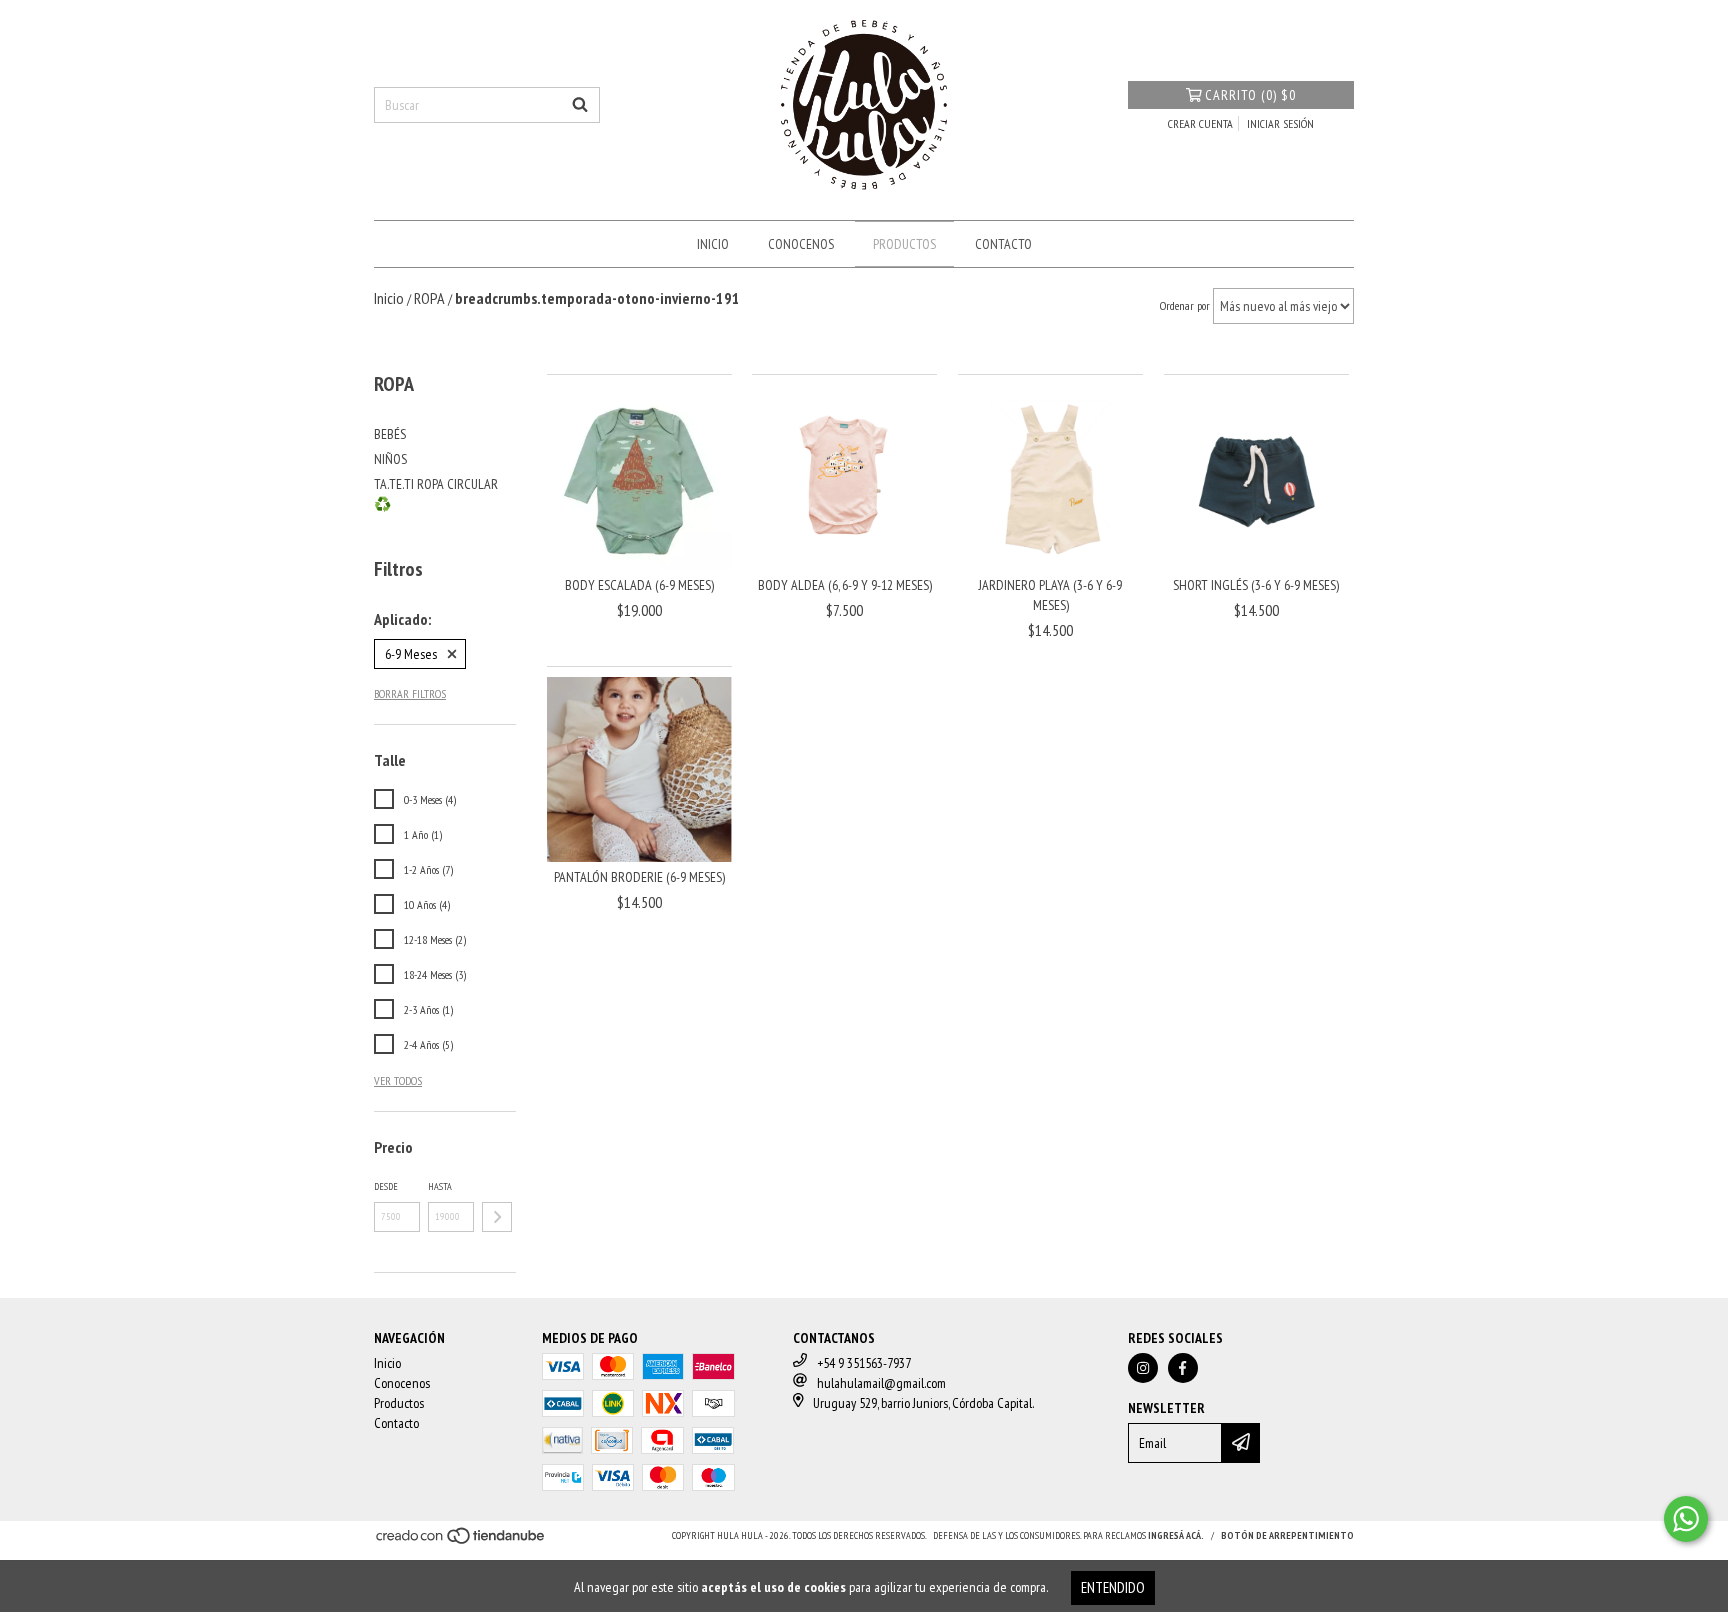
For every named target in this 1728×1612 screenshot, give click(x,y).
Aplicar (497, 1217)
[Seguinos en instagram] (1143, 1368)
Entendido (1113, 1587)
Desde (386, 1186)
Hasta (440, 1186)
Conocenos (801, 244)
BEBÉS (390, 434)
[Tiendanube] (461, 1541)
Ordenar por (1185, 305)
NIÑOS (390, 459)
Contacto (1003, 244)
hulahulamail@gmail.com (881, 1383)
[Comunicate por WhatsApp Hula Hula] (1686, 1519)
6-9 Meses (411, 654)
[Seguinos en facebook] (1183, 1368)
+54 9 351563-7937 (864, 1363)
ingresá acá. (1176, 1535)
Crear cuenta (1200, 123)
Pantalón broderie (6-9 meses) (639, 877)
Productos (904, 244)
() (1250, 95)
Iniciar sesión (1280, 123)
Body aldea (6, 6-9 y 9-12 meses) (845, 585)
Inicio (713, 244)
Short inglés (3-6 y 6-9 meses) (1256, 585)
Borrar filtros (410, 693)
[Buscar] (580, 105)
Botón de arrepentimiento (1287, 1535)
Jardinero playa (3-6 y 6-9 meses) (1050, 595)
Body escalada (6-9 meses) (639, 585)
